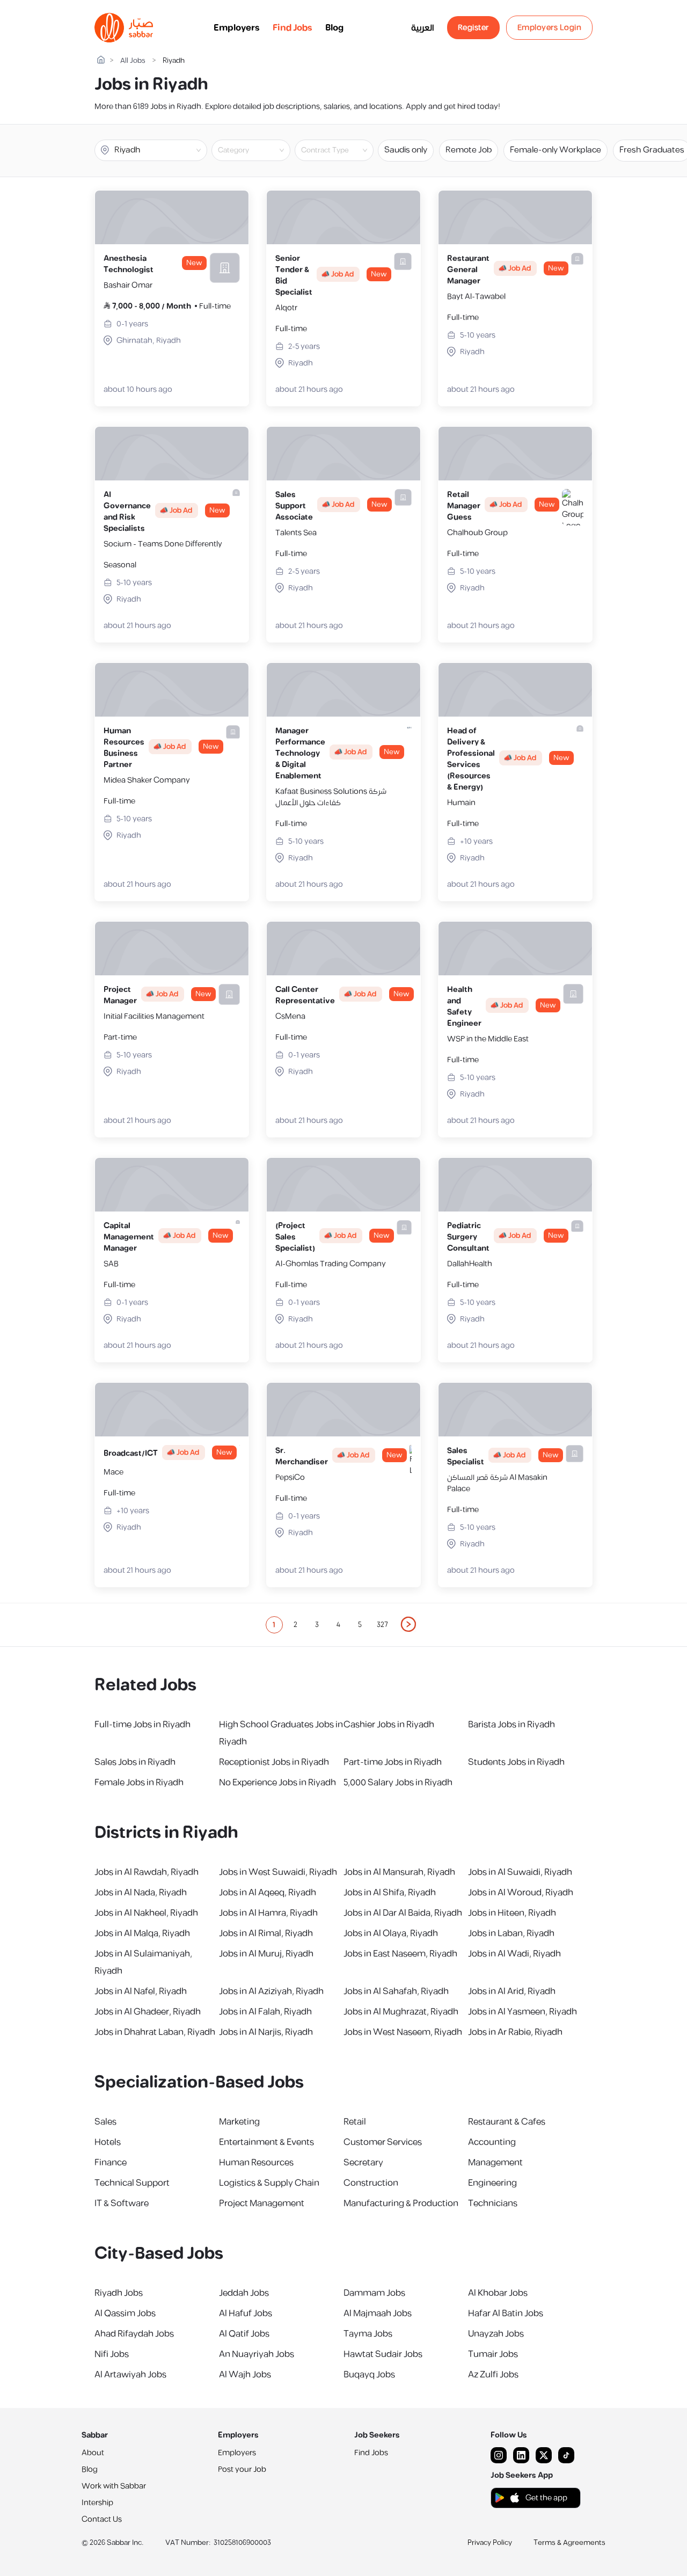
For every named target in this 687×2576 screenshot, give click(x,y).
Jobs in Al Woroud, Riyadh (521, 1893)
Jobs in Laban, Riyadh (511, 1933)
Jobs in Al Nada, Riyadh (141, 1893)
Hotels (108, 2142)
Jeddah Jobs (244, 2293)
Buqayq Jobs (369, 2375)
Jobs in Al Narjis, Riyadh (266, 2032)
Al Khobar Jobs (498, 2293)
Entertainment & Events (266, 2142)
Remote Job (469, 150)
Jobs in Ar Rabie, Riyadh (515, 2032)
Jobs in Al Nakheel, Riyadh (146, 1913)
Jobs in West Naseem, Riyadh (403, 2032)
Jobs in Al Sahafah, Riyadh (396, 1991)
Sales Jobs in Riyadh (135, 1762)
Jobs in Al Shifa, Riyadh (390, 1893)
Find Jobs (293, 28)
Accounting (492, 2142)
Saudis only (406, 150)
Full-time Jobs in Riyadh (142, 1725)
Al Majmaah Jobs (378, 2314)
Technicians (493, 2203)
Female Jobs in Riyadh (139, 1783)
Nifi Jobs (112, 2354)
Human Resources (256, 2163)
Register (473, 28)
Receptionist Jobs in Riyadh (274, 1762)
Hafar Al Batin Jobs (506, 2314)
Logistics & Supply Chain (269, 2183)
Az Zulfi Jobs (493, 2375)
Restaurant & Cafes (507, 2122)
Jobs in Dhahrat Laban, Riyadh (155, 2032)
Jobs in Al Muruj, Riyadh (266, 1954)
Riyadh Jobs (119, 2293)
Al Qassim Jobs (125, 2314)
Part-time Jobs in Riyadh (393, 1762)
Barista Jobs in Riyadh (511, 1725)
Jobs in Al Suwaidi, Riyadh (520, 1872)
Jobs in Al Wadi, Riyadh (514, 1954)
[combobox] (260, 150)
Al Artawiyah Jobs (130, 2375)
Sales (105, 2122)
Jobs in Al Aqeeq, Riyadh (268, 1893)
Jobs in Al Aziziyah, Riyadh (271, 1991)
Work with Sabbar (114, 2486)
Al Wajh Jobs (245, 2375)
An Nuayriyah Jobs (257, 2354)
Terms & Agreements (569, 2543)
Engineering (492, 2183)
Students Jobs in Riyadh (516, 1762)
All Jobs (133, 61)
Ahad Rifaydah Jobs (134, 2334)
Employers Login (550, 28)
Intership (97, 2503)
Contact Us (102, 2519)
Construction (371, 2183)
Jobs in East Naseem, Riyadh (400, 1954)
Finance (111, 2163)
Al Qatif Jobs (244, 2334)
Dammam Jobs (374, 2293)
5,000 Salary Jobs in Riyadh (398, 1783)
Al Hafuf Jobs (246, 2314)
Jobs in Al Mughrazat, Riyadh (401, 2012)
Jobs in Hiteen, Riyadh (512, 1913)
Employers (237, 28)
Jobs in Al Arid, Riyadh (512, 1991)
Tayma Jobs (368, 2334)
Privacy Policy (490, 2543)
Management (495, 2163)
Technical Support (132, 2183)
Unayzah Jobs (496, 2334)
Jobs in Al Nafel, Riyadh (141, 1991)
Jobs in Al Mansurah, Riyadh (399, 1872)
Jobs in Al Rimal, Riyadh (266, 1933)
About (93, 2453)
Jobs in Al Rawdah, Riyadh (147, 1872)
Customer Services (383, 2142)
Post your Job (242, 2469)
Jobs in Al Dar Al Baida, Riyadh (403, 1913)
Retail (355, 2122)
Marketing (239, 2122)
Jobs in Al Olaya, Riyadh (391, 1933)
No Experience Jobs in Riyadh (277, 1783)
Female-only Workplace (556, 150)
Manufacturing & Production (401, 2203)
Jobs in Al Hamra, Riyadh (268, 1913)
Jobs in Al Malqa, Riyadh (142, 1933)
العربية (423, 28)
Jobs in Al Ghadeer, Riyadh (148, 2012)
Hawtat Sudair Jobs (383, 2354)
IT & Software (122, 2203)
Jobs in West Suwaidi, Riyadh (278, 1872)
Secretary (363, 2163)
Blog (334, 28)
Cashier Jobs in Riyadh (389, 1725)
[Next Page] (409, 1625)
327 (382, 1625)
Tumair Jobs (493, 2354)
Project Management (262, 2203)
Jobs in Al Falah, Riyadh (265, 2012)
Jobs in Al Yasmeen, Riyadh (522, 2012)
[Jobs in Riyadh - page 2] (409, 1624)
